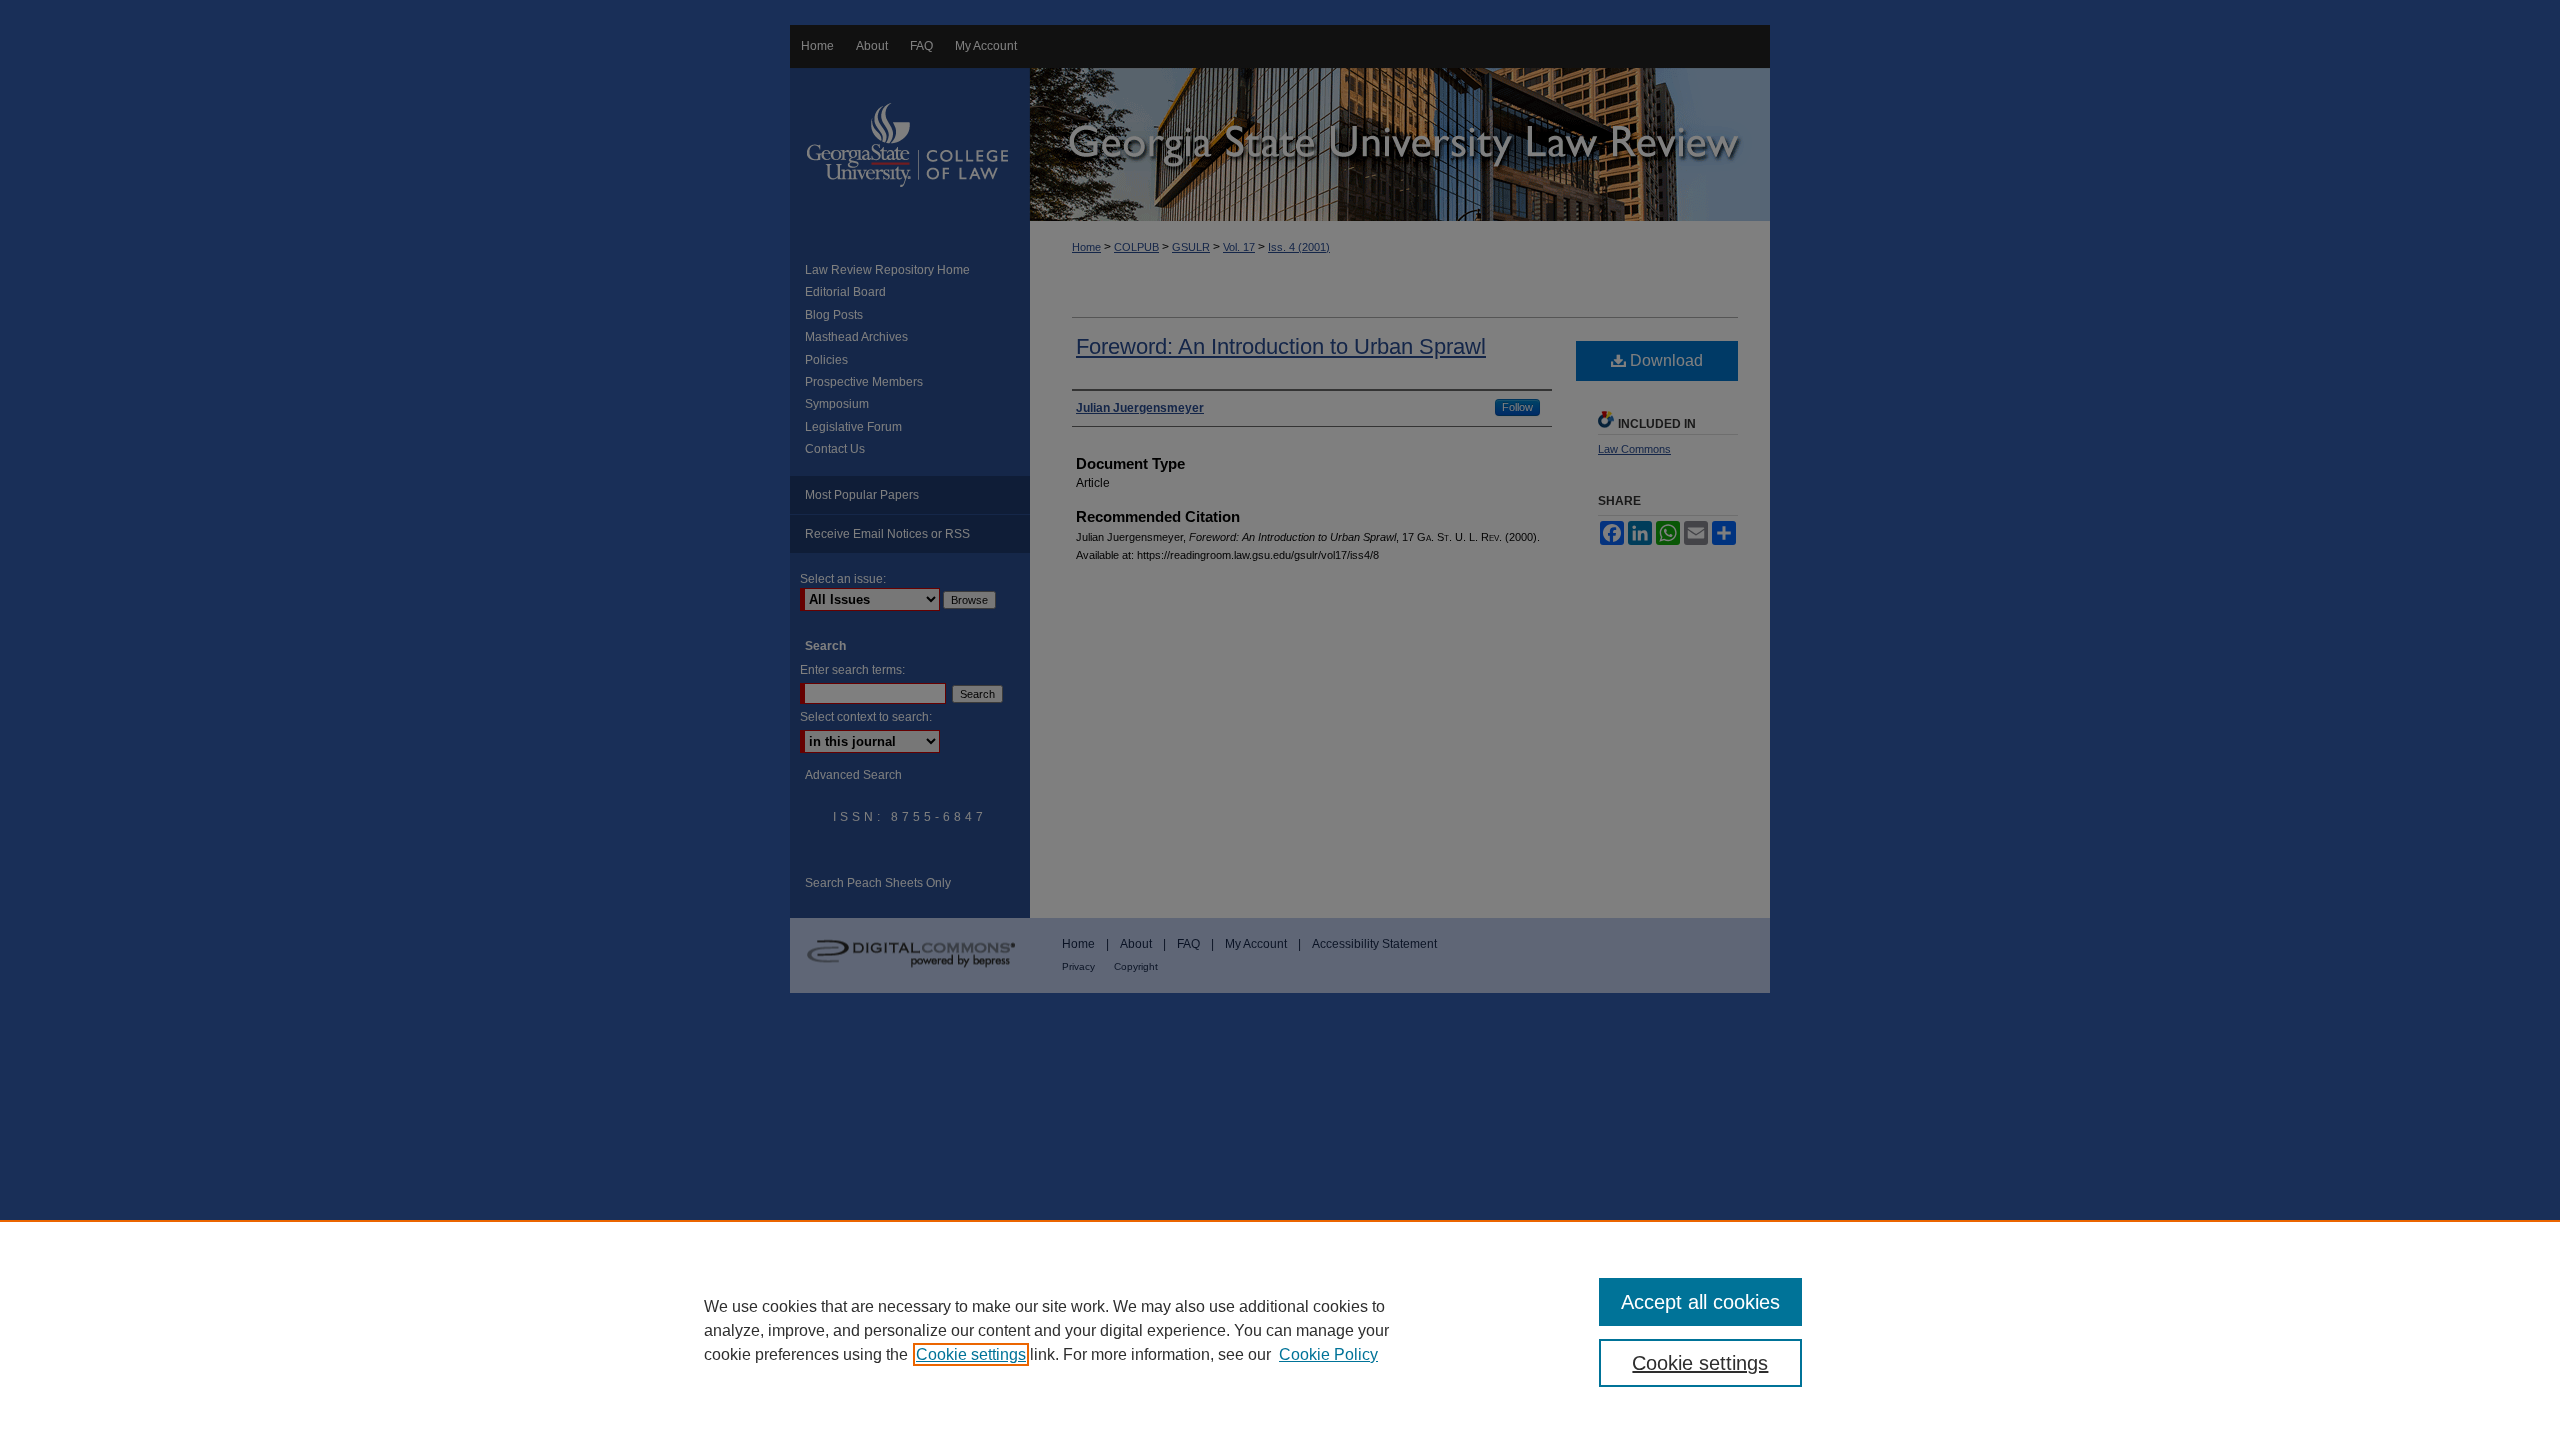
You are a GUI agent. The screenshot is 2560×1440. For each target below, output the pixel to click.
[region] (1280, 1330)
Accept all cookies (1700, 1302)
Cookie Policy (1328, 1354)
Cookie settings (971, 1354)
